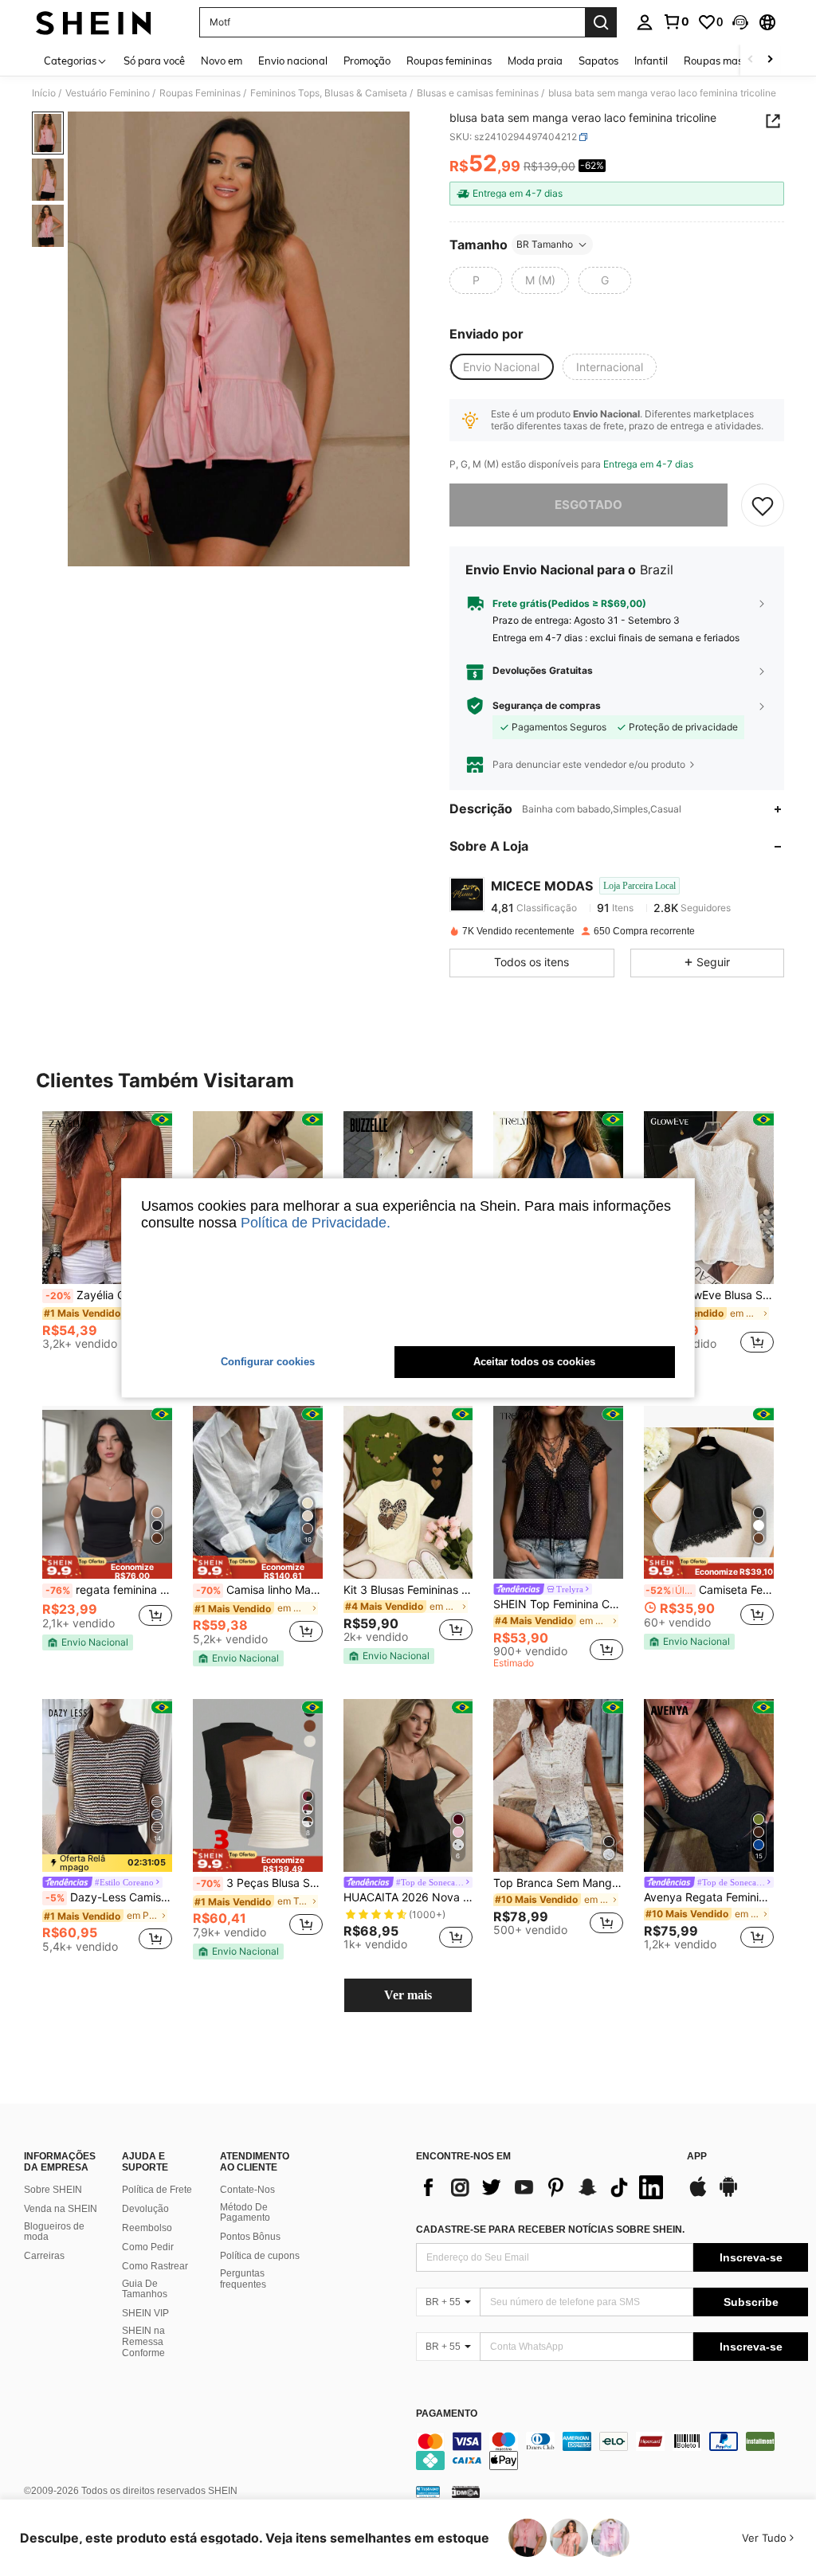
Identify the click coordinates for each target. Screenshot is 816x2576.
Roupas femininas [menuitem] (449, 61)
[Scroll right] (770, 60)
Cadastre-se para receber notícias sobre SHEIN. (550, 2230)
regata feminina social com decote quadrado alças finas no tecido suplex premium (109, 1590)
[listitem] (107, 1237)
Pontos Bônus (250, 2237)
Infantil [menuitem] (651, 61)
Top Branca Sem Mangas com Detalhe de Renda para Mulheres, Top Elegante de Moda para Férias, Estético (558, 1883)
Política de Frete (157, 2190)
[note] (107, 1567)
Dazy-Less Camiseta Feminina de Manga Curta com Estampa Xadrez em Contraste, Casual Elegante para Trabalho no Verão (109, 1897)
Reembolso (147, 2228)
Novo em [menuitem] (222, 61)
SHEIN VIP (145, 2313)
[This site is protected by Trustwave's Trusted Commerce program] (428, 2492)
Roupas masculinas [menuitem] (730, 61)
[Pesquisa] (601, 22)
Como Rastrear (155, 2266)
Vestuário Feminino (108, 93)
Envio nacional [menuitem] (293, 61)
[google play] (728, 2194)
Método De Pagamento (245, 2213)
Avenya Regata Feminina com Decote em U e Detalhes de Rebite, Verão (709, 1897)
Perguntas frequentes (243, 2279)
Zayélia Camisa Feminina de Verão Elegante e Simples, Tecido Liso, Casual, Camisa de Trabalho (109, 1295)
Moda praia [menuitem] (535, 61)
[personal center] (645, 22)
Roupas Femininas (200, 93)
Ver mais (408, 1995)
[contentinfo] (612, 2451)
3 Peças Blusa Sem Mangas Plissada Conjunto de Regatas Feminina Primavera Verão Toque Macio (259, 1883)
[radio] (476, 280)
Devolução (145, 2209)
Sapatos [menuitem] (598, 61)
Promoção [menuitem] (367, 61)
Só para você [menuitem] (154, 61)
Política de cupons (260, 2256)
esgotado (588, 505)
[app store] (698, 2194)
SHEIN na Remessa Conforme (143, 2342)
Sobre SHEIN (53, 2190)
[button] (740, 22)
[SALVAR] (763, 505)
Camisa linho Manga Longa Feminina (259, 1590)
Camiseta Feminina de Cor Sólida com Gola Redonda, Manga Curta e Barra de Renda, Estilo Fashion (710, 1590)
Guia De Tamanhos (145, 2289)
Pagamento (447, 2414)
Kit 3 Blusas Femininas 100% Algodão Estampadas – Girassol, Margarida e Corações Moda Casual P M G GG (408, 1590)
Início (44, 93)
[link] (676, 22)
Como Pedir (148, 2247)
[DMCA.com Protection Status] (466, 2492)
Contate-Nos (247, 2190)
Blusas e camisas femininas (478, 93)
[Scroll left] (751, 60)
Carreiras (44, 2256)
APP (697, 2157)
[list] (543, 2187)
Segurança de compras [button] (547, 706)
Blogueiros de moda (54, 2232)
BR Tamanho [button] (545, 244)
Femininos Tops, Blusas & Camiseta (329, 93)
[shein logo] (94, 22)
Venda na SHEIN (61, 2209)
